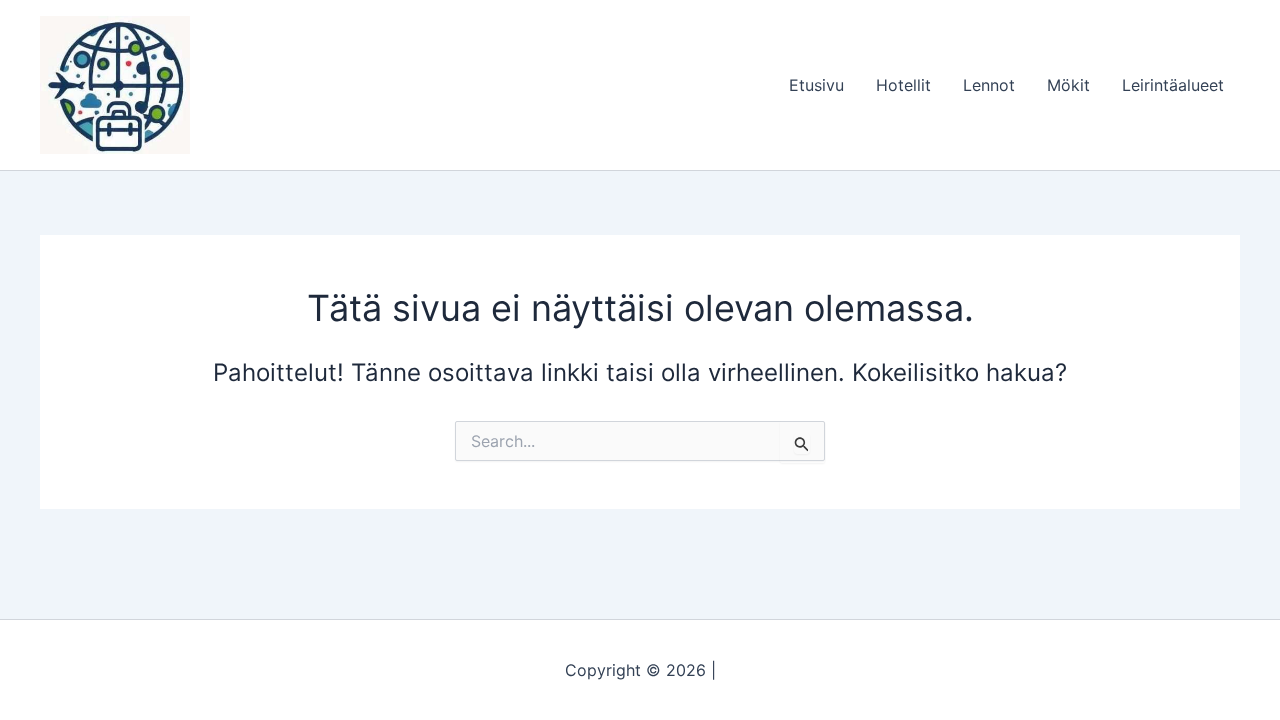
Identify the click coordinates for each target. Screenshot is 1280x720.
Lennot (989, 85)
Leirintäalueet (1173, 85)
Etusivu (816, 85)
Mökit (1068, 85)
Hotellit (903, 85)
